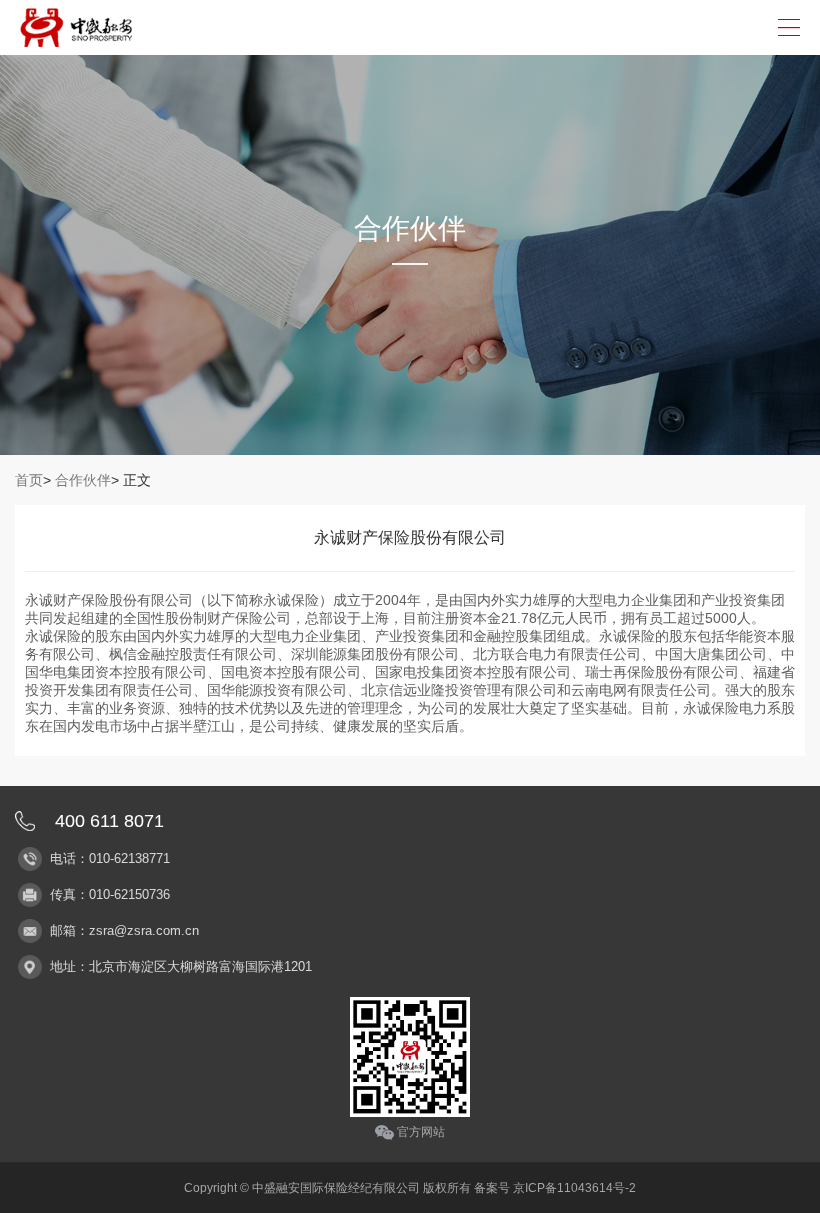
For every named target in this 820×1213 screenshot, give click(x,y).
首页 (29, 480)
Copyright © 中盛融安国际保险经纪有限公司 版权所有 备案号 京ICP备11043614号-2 (410, 1188)
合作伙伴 (83, 480)
